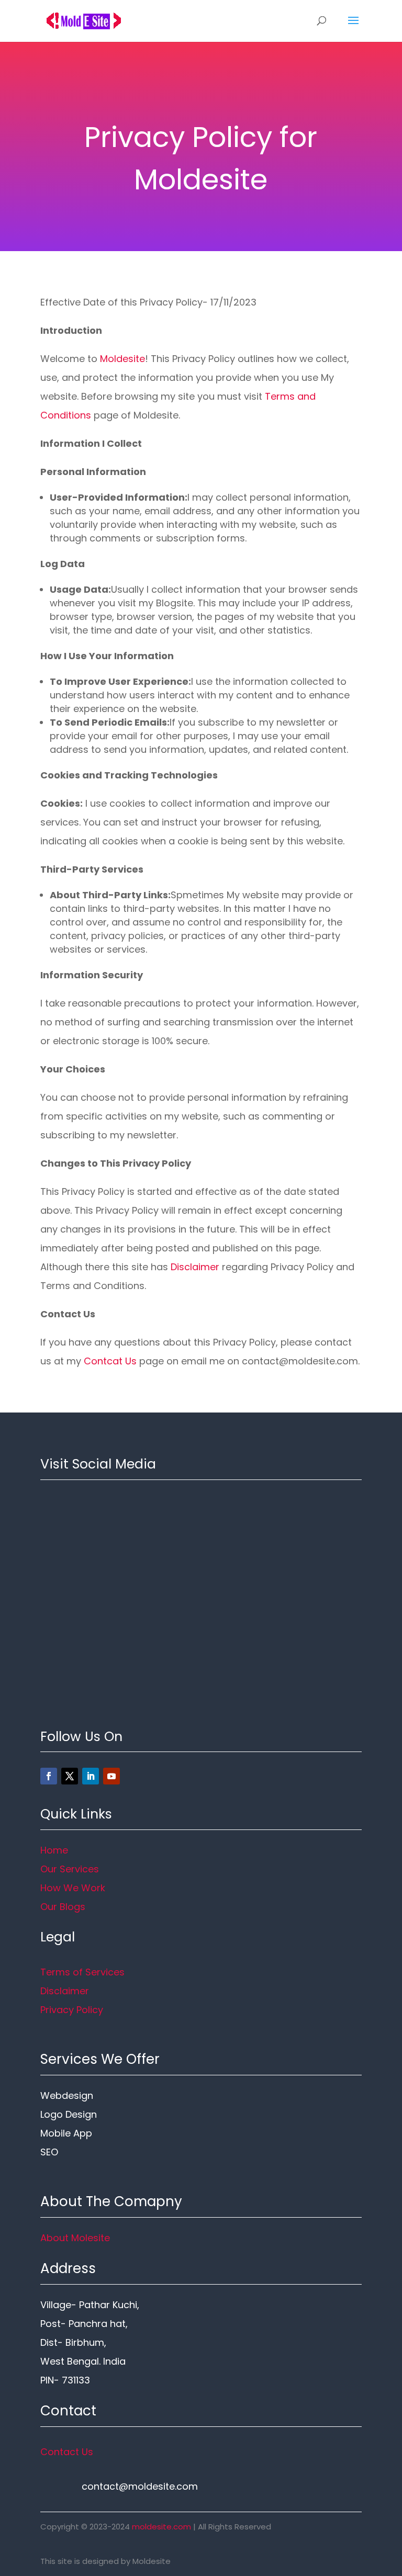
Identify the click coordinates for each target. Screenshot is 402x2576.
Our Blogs (63, 1907)
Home (54, 1850)
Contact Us (67, 2452)
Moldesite (122, 359)
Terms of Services (82, 1972)
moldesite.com (161, 2527)
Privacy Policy (72, 2010)
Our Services (70, 1869)
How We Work (73, 1888)
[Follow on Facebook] (49, 1776)
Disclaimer (195, 1267)
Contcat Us (110, 1361)
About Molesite (75, 2238)
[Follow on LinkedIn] (91, 1776)
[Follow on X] (70, 1776)
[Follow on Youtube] (111, 1776)
